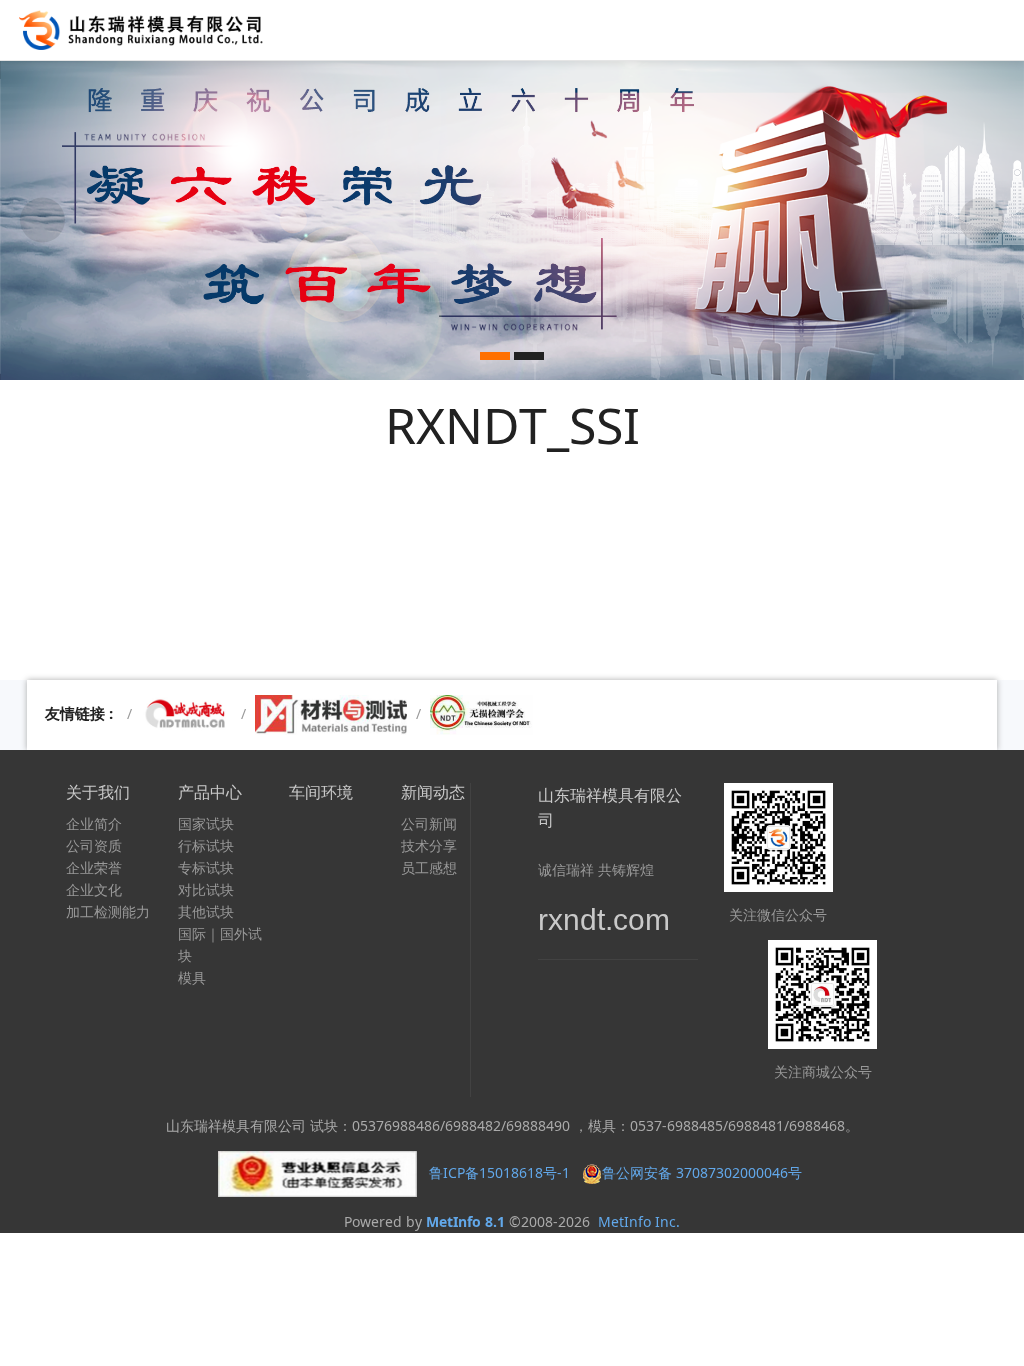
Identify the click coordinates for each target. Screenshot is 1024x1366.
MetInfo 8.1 (465, 1221)
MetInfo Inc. (639, 1221)
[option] (512, 220)
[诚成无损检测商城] (186, 713)
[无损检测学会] (481, 713)
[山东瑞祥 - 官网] (146, 30)
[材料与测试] (331, 713)
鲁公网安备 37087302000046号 (704, 1172)
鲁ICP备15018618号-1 (499, 1172)
